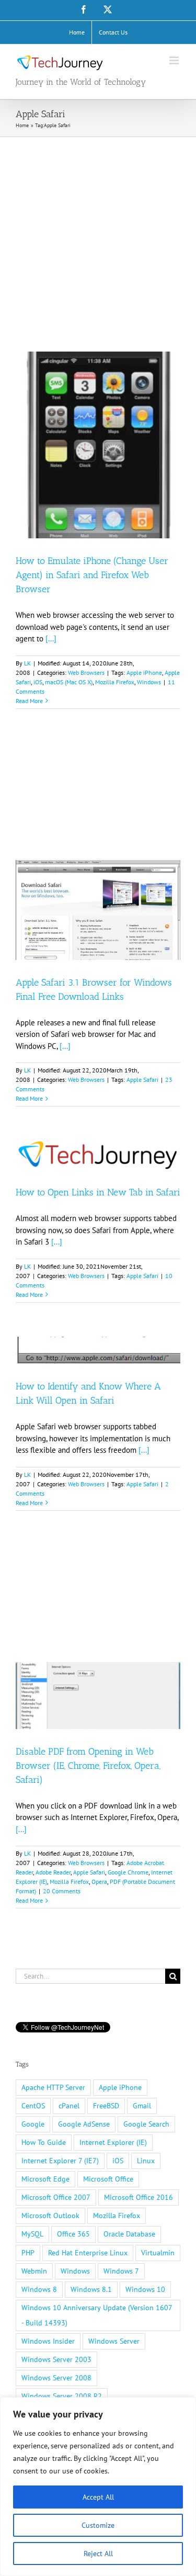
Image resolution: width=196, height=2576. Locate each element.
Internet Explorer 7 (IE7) (60, 2161)
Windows (149, 682)
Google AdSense (84, 2124)
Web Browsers (86, 673)
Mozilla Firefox (115, 682)
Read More (29, 701)
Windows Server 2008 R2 (62, 2396)
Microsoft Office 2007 (56, 2197)
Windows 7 (121, 2271)
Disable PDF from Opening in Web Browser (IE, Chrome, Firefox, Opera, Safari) (88, 1766)
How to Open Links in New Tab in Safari (98, 1192)
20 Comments (62, 1891)
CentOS (33, 2106)
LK (27, 663)
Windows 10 (145, 2289)
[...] (51, 639)
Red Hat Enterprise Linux (88, 2253)
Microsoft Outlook (50, 2216)
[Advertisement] (98, 240)
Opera (99, 1882)
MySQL (32, 2234)
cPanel (69, 2106)
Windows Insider (48, 2341)
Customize (98, 2525)
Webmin (34, 2271)
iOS (38, 682)
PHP (28, 2253)
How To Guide (44, 2142)
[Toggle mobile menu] (175, 60)
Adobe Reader (53, 1872)
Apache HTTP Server (53, 2087)
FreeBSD (106, 2106)
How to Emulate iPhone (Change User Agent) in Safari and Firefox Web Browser (92, 575)
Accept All (98, 2497)
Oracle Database (129, 2234)
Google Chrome (128, 1872)
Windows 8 (39, 2289)
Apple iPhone (144, 673)
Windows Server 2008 (56, 2378)
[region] (98, 2487)
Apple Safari (142, 1080)
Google (33, 2124)
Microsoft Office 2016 (139, 2197)
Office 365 (73, 2234)
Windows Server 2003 (56, 2359)
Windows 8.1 (91, 2289)
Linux (146, 2161)
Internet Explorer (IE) (113, 2142)
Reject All (98, 2554)
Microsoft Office (108, 2179)
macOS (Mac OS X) (69, 682)
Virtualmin (158, 2253)
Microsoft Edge (45, 2179)
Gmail (142, 2106)
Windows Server (114, 2341)
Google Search (146, 2124)
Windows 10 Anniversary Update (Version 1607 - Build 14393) (97, 2315)
